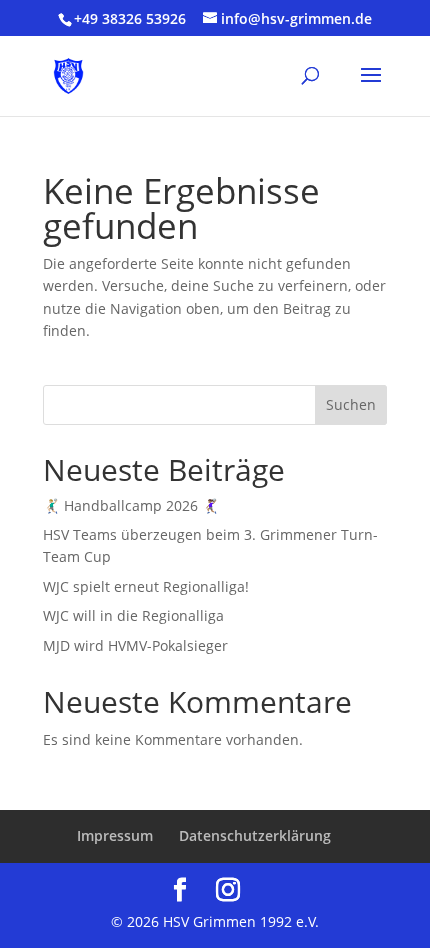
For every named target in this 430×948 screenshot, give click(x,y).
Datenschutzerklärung (255, 835)
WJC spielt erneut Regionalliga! (146, 586)
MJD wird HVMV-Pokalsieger (135, 645)
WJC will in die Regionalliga (133, 615)
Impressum (115, 835)
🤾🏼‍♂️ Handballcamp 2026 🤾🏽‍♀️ (131, 505)
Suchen (351, 404)
